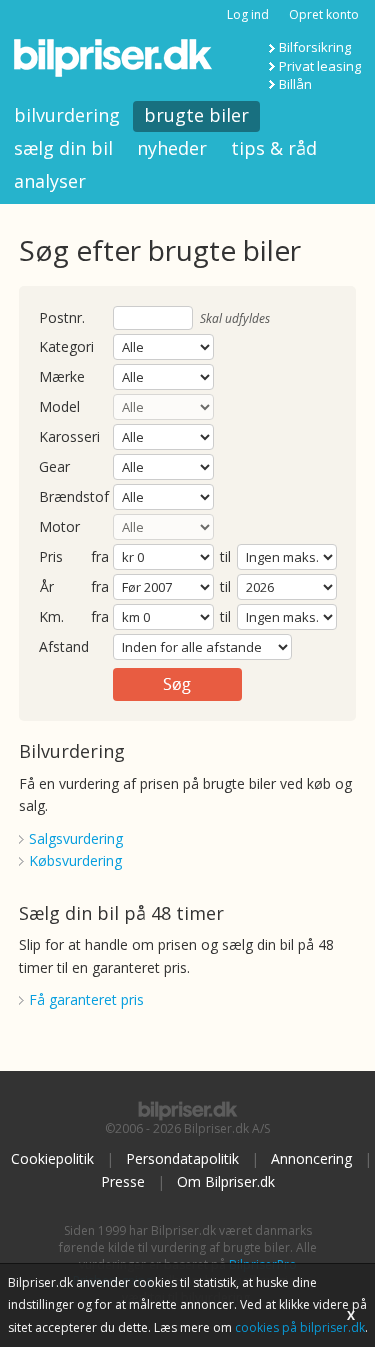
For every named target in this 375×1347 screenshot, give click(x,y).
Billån (295, 84)
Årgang (46, 587)
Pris (51, 557)
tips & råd (274, 148)
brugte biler (196, 115)
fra (100, 557)
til (225, 556)
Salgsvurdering (76, 838)
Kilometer (51, 617)
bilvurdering (67, 115)
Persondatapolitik (182, 1158)
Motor (59, 527)
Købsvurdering (75, 860)
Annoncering (311, 1158)
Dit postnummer (62, 318)
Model (59, 407)
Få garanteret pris (86, 999)
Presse (123, 1181)
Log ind (248, 14)
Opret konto (324, 14)
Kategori (66, 347)
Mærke (62, 377)
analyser (50, 181)
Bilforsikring (315, 47)
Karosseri (69, 437)
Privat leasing (320, 66)
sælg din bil (63, 148)
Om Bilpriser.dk (226, 1181)
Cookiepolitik (52, 1158)
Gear (54, 467)
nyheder (172, 148)
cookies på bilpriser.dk (300, 1327)
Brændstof (74, 497)
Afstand (64, 647)
